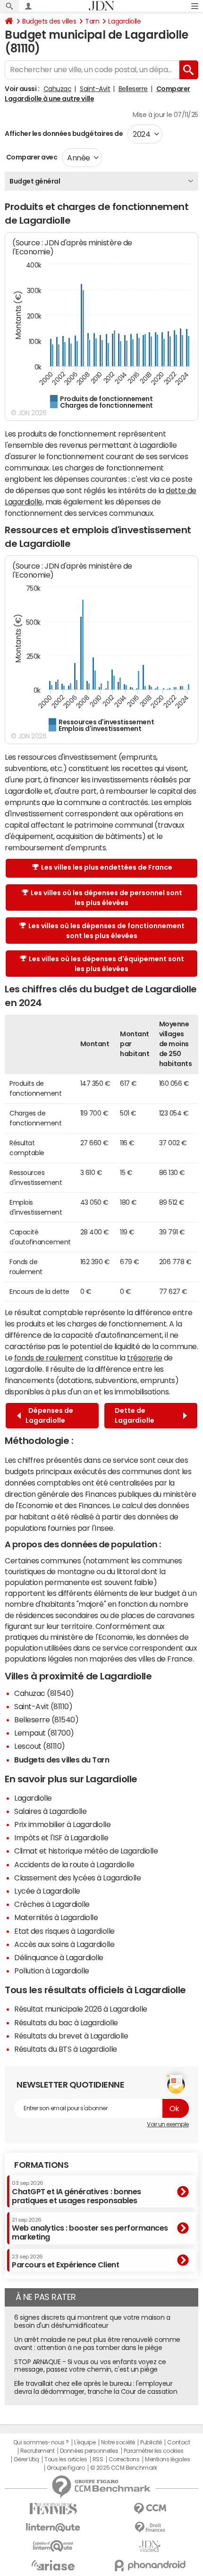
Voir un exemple (168, 2124)
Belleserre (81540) (46, 1720)
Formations (41, 2165)
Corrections (124, 2459)
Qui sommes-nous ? (41, 2442)
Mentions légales (167, 2459)
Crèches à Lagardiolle (52, 1904)
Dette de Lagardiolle (136, 1415)
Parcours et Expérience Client (65, 2261)
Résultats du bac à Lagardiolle (66, 2022)
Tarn (92, 21)
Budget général (35, 181)
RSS (98, 2459)
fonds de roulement (49, 1358)
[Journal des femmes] (53, 2509)
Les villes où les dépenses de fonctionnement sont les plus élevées (106, 931)
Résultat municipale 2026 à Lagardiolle (81, 2009)
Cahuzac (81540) (44, 1693)
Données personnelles (89, 2451)
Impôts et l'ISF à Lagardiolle (61, 1838)
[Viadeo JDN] (150, 2547)
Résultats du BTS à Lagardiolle (66, 2049)
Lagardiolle (124, 21)
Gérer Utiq (26, 2459)
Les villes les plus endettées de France (107, 867)
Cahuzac (58, 89)
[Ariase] (53, 2565)
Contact (178, 2442)
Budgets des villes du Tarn (62, 1760)
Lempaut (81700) (44, 1733)
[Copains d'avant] (53, 2546)
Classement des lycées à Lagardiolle (77, 1878)
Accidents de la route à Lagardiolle (74, 1864)
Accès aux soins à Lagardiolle (64, 1944)
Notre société (118, 2442)
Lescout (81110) (40, 1746)
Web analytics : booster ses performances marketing (90, 2229)
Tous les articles (66, 2459)
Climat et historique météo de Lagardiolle (86, 1851)
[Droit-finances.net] (150, 2528)
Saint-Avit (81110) (43, 1706)
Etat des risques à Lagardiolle (64, 1931)
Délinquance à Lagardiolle (59, 1957)
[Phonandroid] (150, 2565)
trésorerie (144, 1358)
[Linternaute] (53, 2528)
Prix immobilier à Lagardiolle (62, 1824)
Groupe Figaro (66, 2468)
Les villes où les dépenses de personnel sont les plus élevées (106, 898)
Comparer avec (31, 157)
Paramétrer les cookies (153, 2451)
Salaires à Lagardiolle (50, 1811)
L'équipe (85, 2442)
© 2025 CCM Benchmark (123, 2468)
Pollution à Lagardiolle (52, 1971)
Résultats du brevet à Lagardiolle (71, 2036)
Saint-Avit (95, 89)
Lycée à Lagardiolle (47, 1891)
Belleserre (133, 89)
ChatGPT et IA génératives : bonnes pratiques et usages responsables (76, 2192)
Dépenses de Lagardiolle (49, 1415)
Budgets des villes (49, 21)
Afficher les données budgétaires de (64, 134)
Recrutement (38, 2451)
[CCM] (150, 2509)
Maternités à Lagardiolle (56, 1917)
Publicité (151, 2442)
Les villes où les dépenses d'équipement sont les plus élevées (106, 964)
